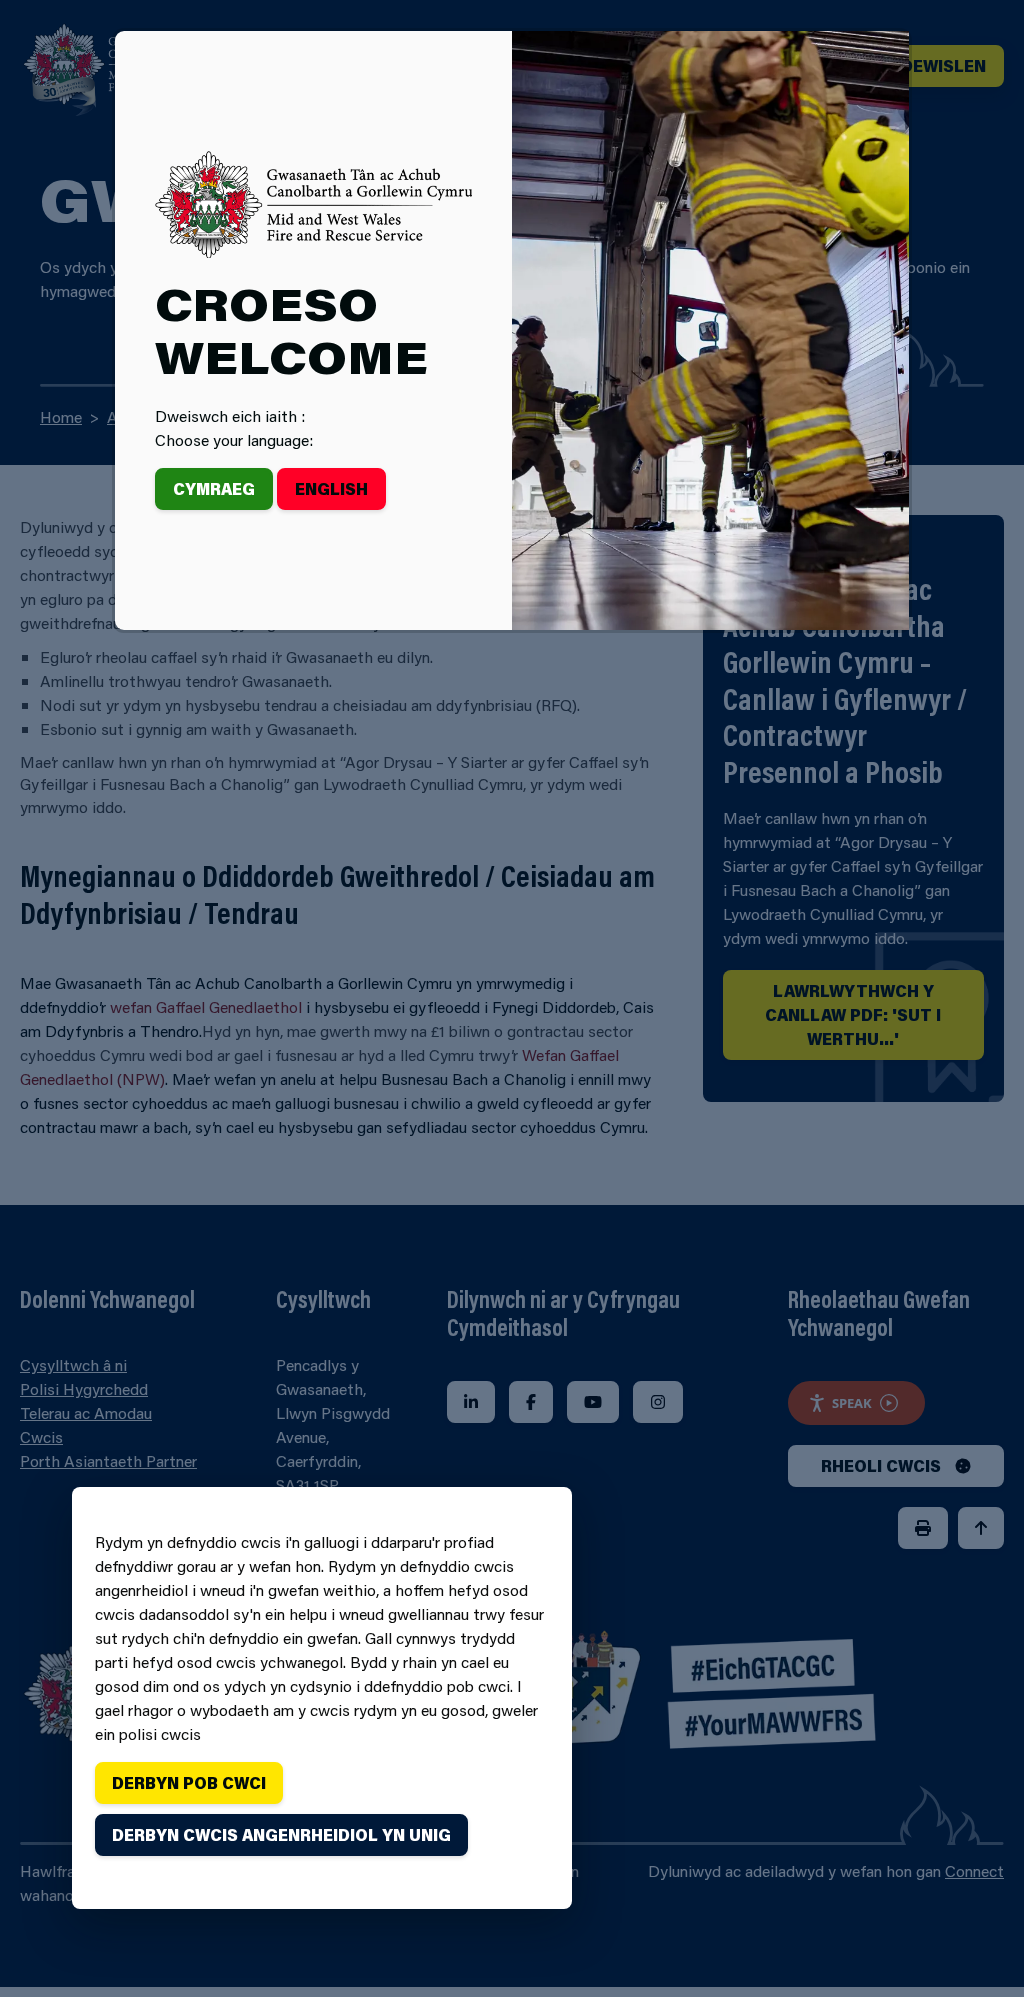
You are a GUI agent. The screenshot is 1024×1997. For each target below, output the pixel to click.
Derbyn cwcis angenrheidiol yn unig (281, 1834)
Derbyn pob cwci (189, 1782)
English (331, 488)
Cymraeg (214, 488)
